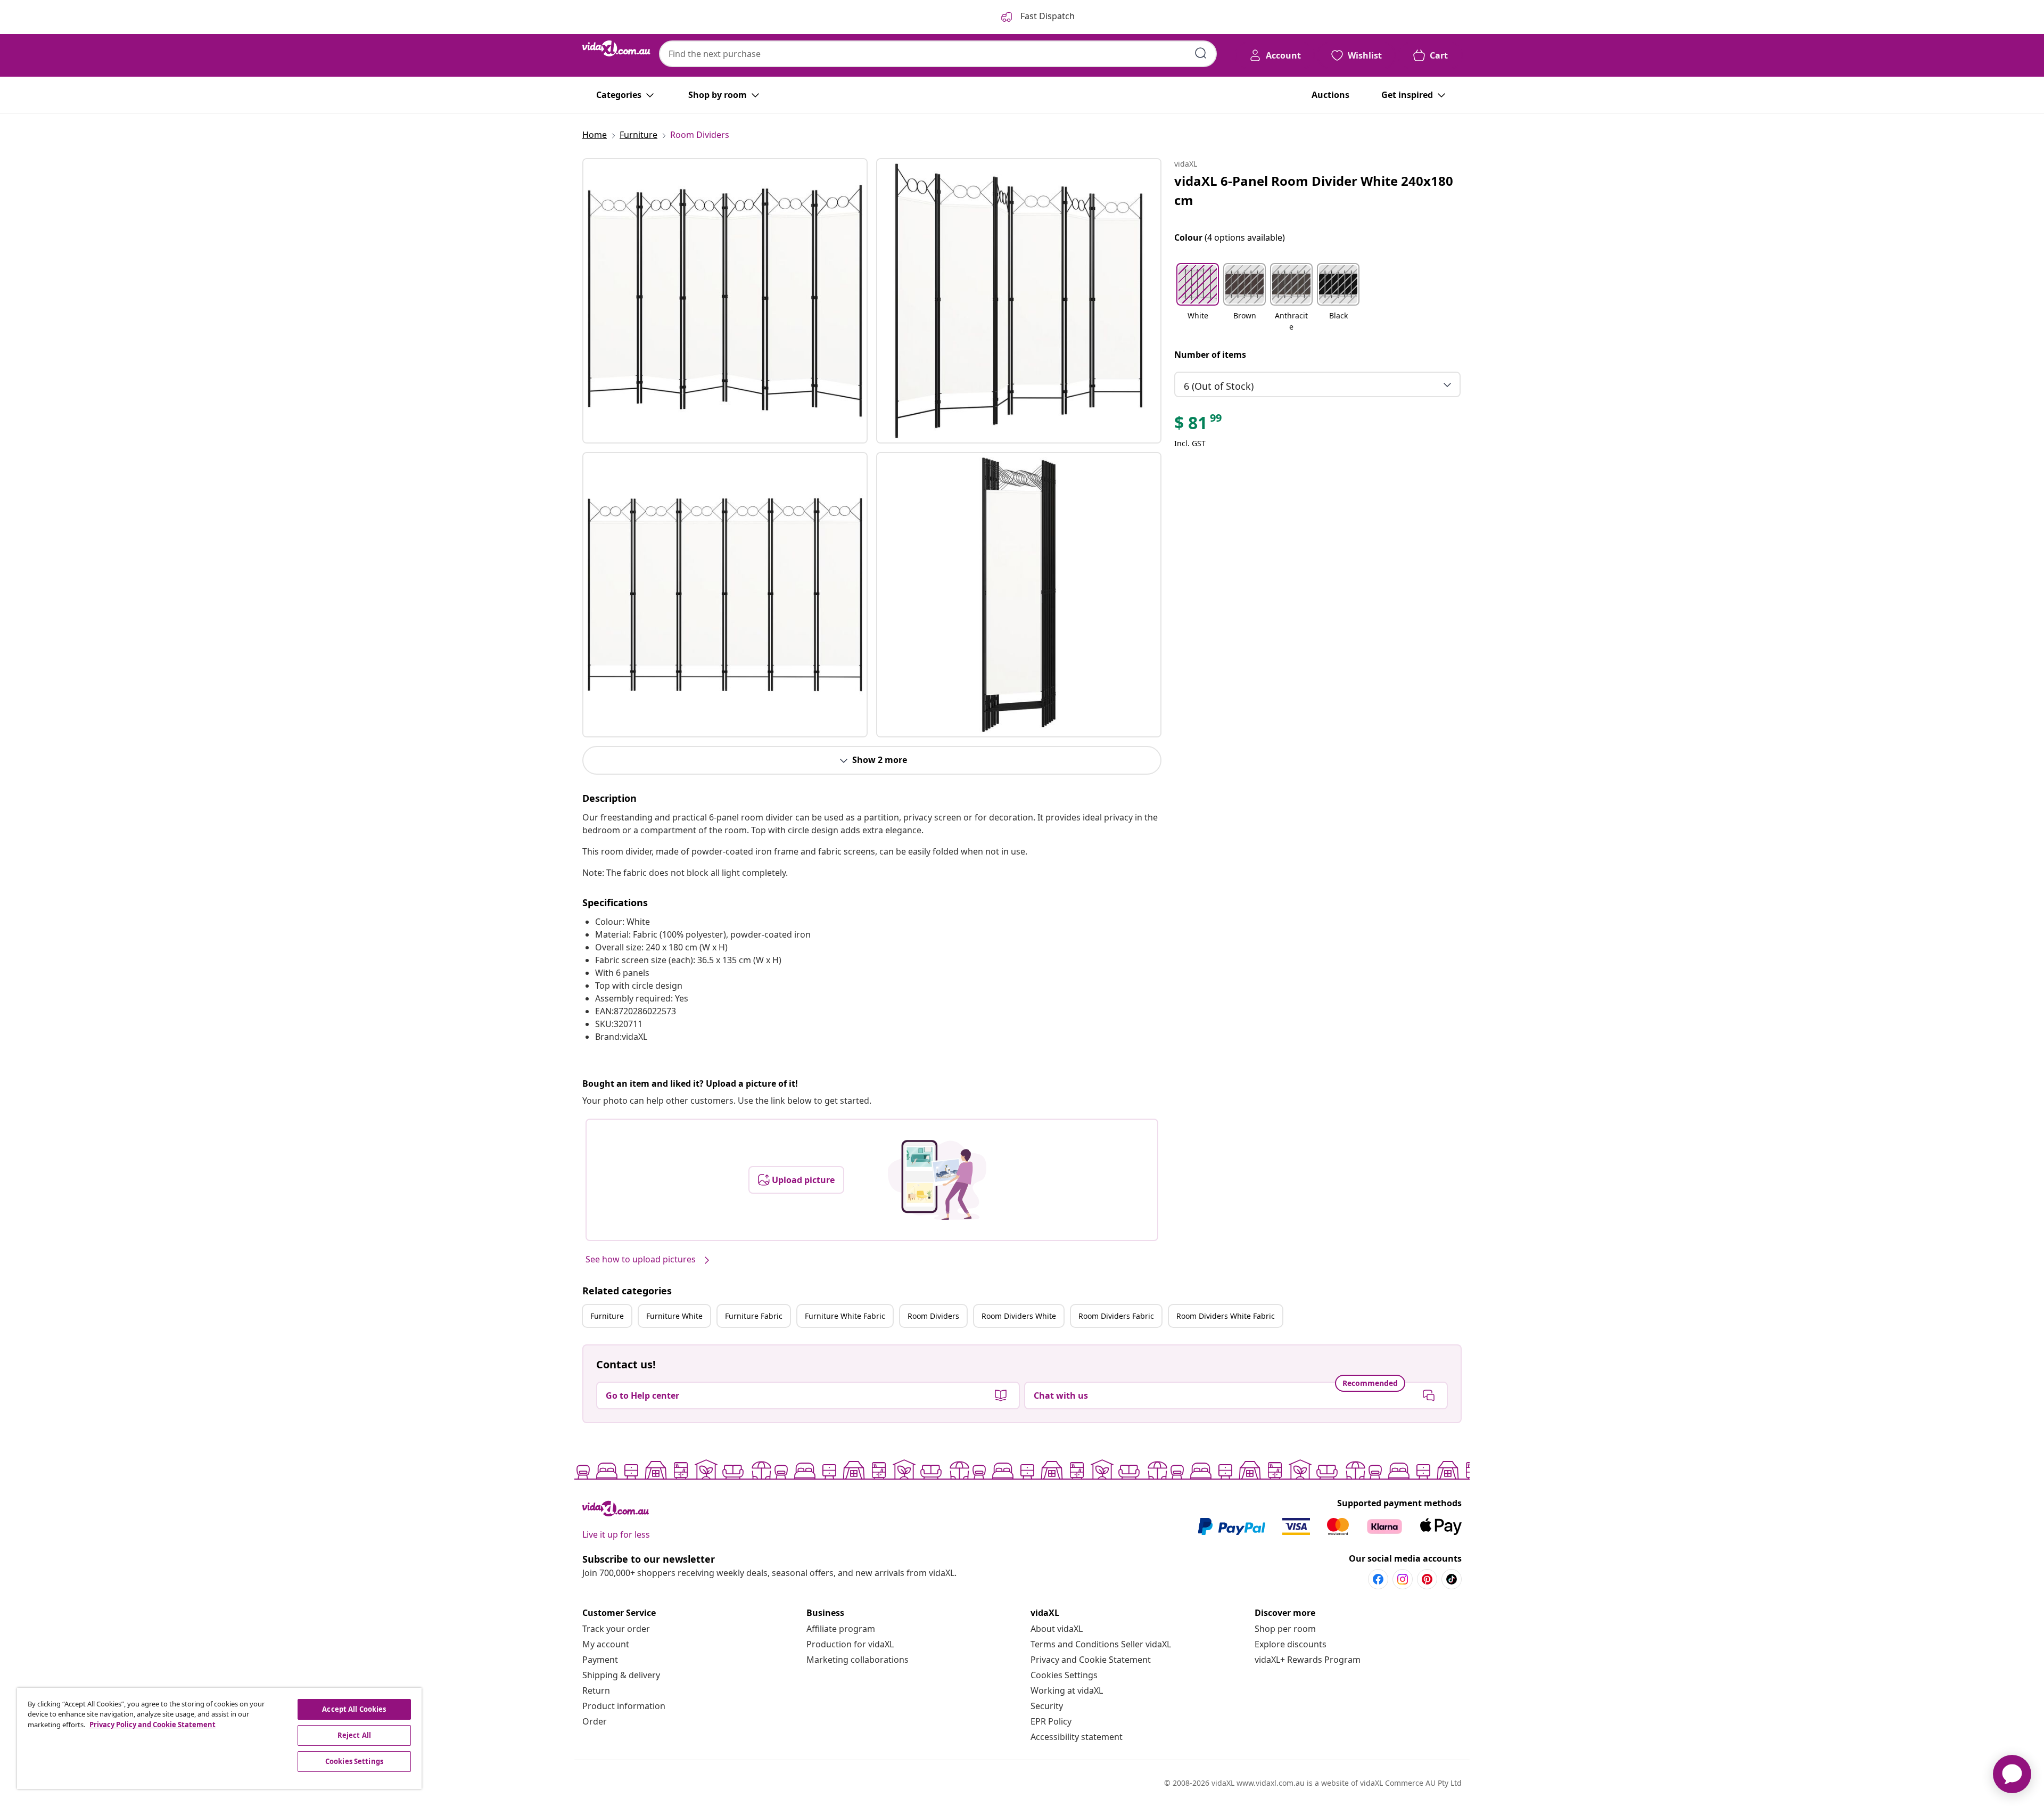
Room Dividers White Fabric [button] (1226, 1316)
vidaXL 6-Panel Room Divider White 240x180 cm (1314, 190)
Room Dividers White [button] (1019, 1316)
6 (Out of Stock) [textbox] (1219, 386)
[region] (219, 1738)
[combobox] (938, 54)
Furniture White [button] (674, 1316)
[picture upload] (937, 1180)
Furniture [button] (607, 1316)
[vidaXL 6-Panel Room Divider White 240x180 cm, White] (725, 301)
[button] (1198, 298)
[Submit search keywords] (1201, 53)
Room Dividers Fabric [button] (1116, 1316)
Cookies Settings (1064, 1675)
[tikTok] (1452, 1579)
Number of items (1210, 355)
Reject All (354, 1735)
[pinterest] (1427, 1579)
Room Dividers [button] (933, 1316)
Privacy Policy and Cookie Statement (153, 1725)
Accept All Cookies (354, 1709)
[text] (1199, 425)
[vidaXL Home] (616, 48)
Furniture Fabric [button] (754, 1316)
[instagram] (1403, 1579)
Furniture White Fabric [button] (845, 1316)
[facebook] (1378, 1579)
